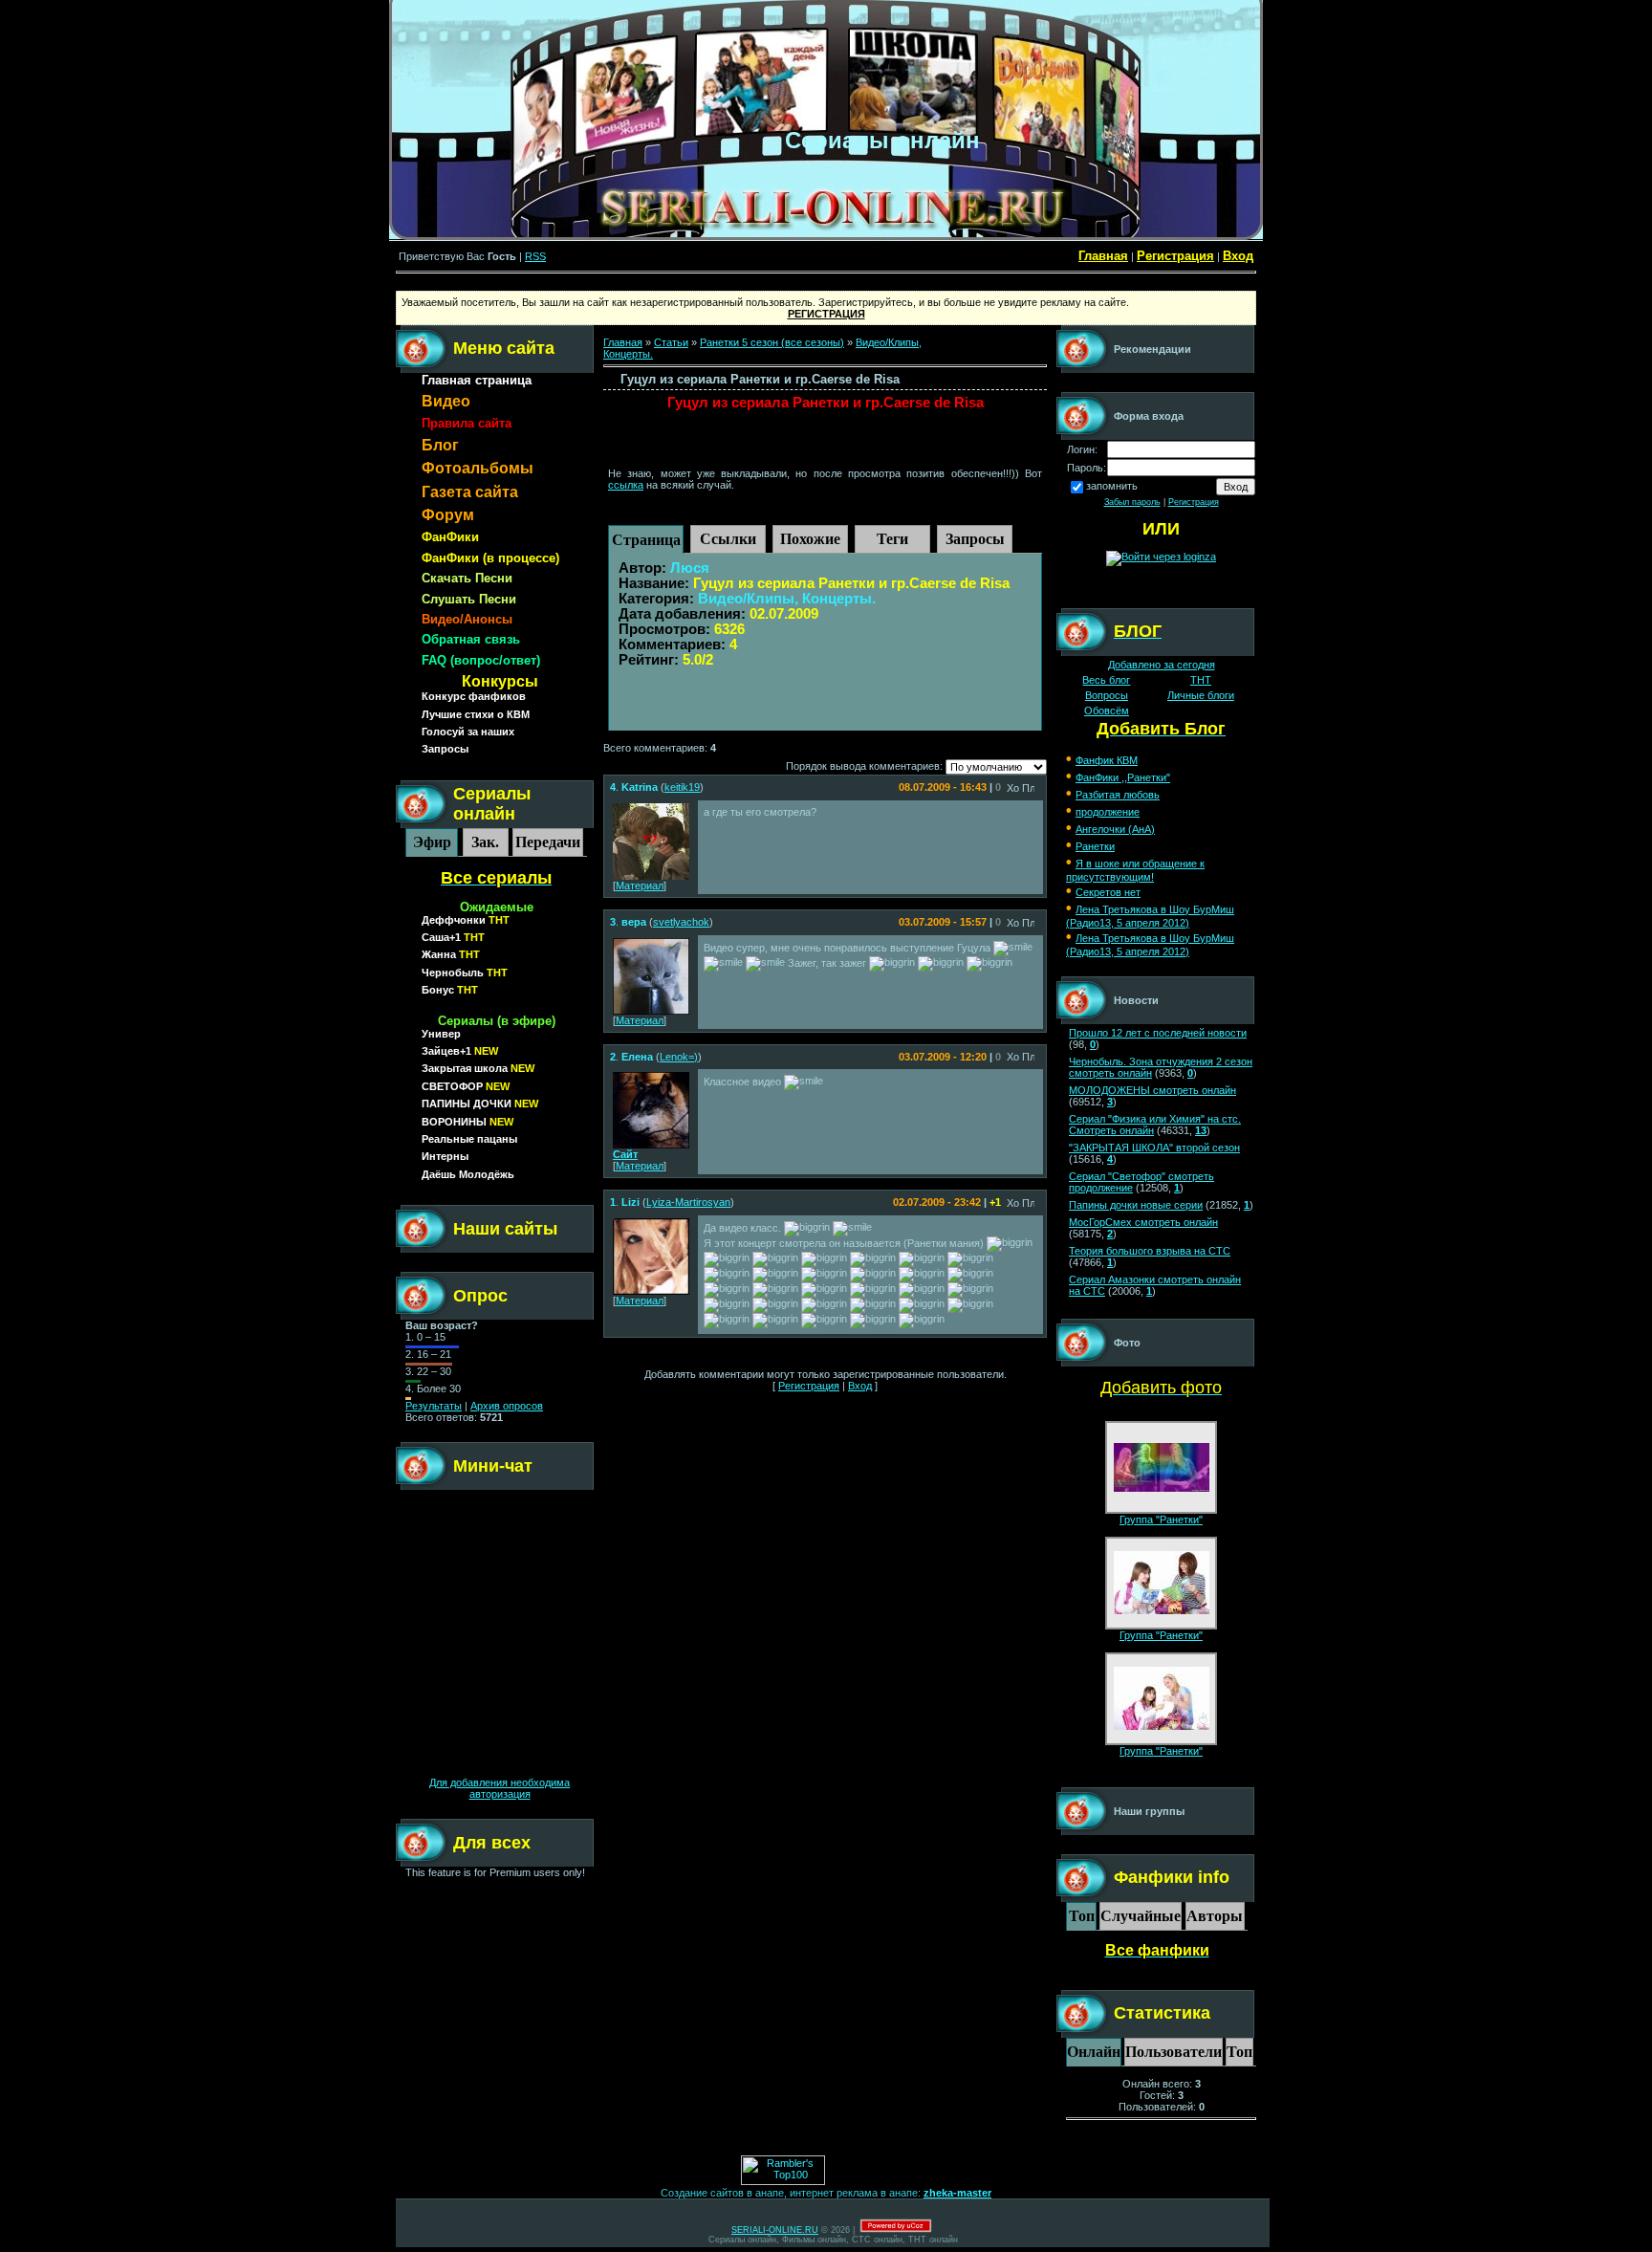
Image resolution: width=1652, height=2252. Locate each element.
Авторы (1215, 1916)
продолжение (1108, 812)
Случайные (1141, 1916)
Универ (441, 1034)
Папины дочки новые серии (1136, 1205)
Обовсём (1107, 711)
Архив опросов (507, 1406)
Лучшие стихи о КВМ (476, 714)
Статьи (671, 342)
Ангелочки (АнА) (1115, 829)
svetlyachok (681, 922)
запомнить (1112, 486)
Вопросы (1107, 695)
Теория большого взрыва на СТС (1150, 1251)
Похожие (810, 539)
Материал (640, 885)
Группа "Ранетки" (1161, 1520)
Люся (690, 568)
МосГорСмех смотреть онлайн (1143, 1222)
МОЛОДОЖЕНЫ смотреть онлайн (1152, 1090)
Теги (892, 539)
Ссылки (728, 539)
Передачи (548, 842)
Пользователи (1174, 2052)
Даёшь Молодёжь (468, 1174)
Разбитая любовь (1118, 795)
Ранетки (1095, 846)
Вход (1238, 256)
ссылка (626, 485)
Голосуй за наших (468, 732)
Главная (1103, 256)
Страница (646, 540)
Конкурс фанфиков (474, 696)
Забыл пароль (1132, 502)
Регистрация (1175, 256)
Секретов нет (1108, 892)
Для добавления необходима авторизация (500, 1788)
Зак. (485, 842)
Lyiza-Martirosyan (688, 1202)
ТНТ (1201, 680)
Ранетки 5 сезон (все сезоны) (772, 342)
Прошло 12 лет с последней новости (1158, 1033)
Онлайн (1094, 2052)
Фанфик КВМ (1107, 760)
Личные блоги (1201, 695)
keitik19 (682, 787)
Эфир (432, 842)
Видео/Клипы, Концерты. (787, 599)
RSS (535, 256)
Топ (1082, 1916)
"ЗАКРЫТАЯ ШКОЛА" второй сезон (1154, 1148)
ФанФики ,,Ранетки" (1123, 777)
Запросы (445, 749)
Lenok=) (679, 1057)
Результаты (434, 1406)
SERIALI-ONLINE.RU (775, 2230)
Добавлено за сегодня (1162, 665)
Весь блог (1106, 680)
